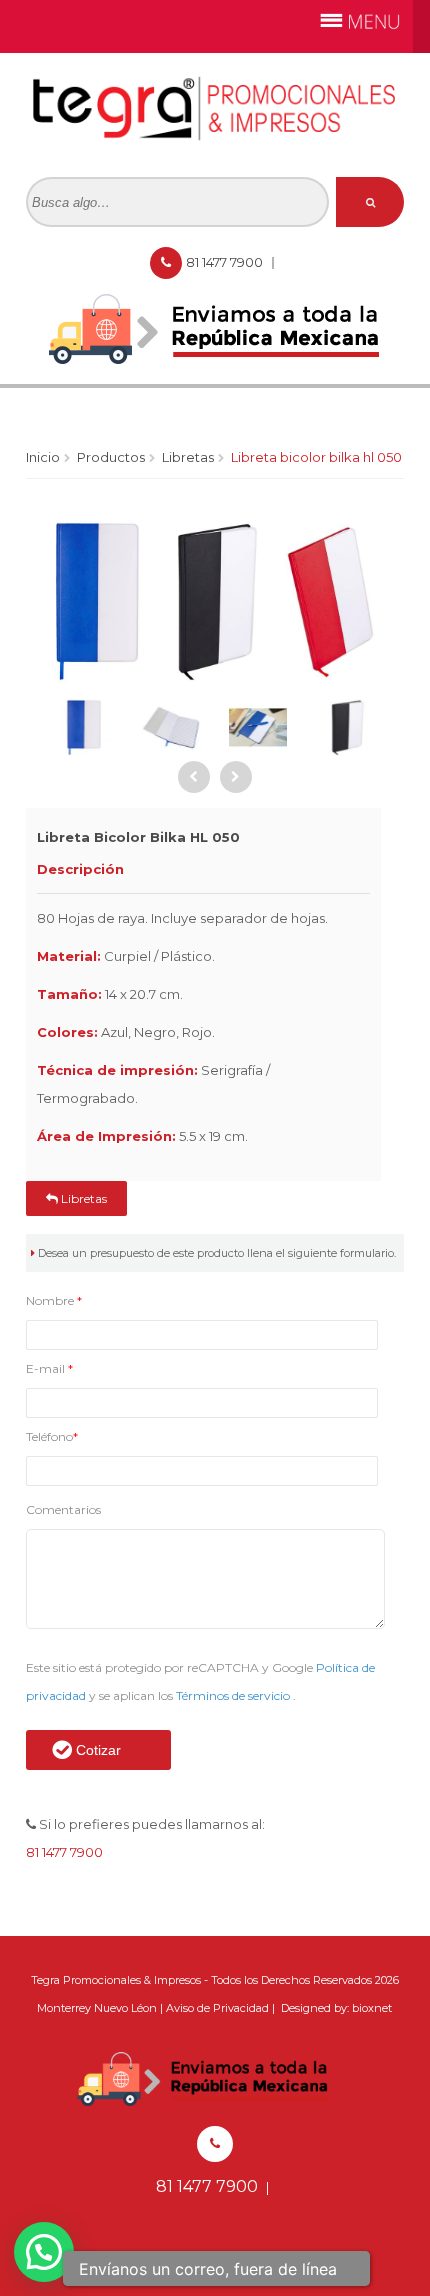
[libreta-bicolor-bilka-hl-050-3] (171, 727)
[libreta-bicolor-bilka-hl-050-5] (345, 727)
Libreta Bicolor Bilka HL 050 (316, 457)
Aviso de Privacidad (217, 2008)
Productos (111, 457)
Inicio (43, 457)
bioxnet (372, 2008)
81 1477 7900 (226, 262)
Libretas (188, 457)
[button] (44, 2252)
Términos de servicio (234, 1695)
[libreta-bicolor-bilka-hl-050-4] (258, 727)
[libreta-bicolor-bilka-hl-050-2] (84, 727)
